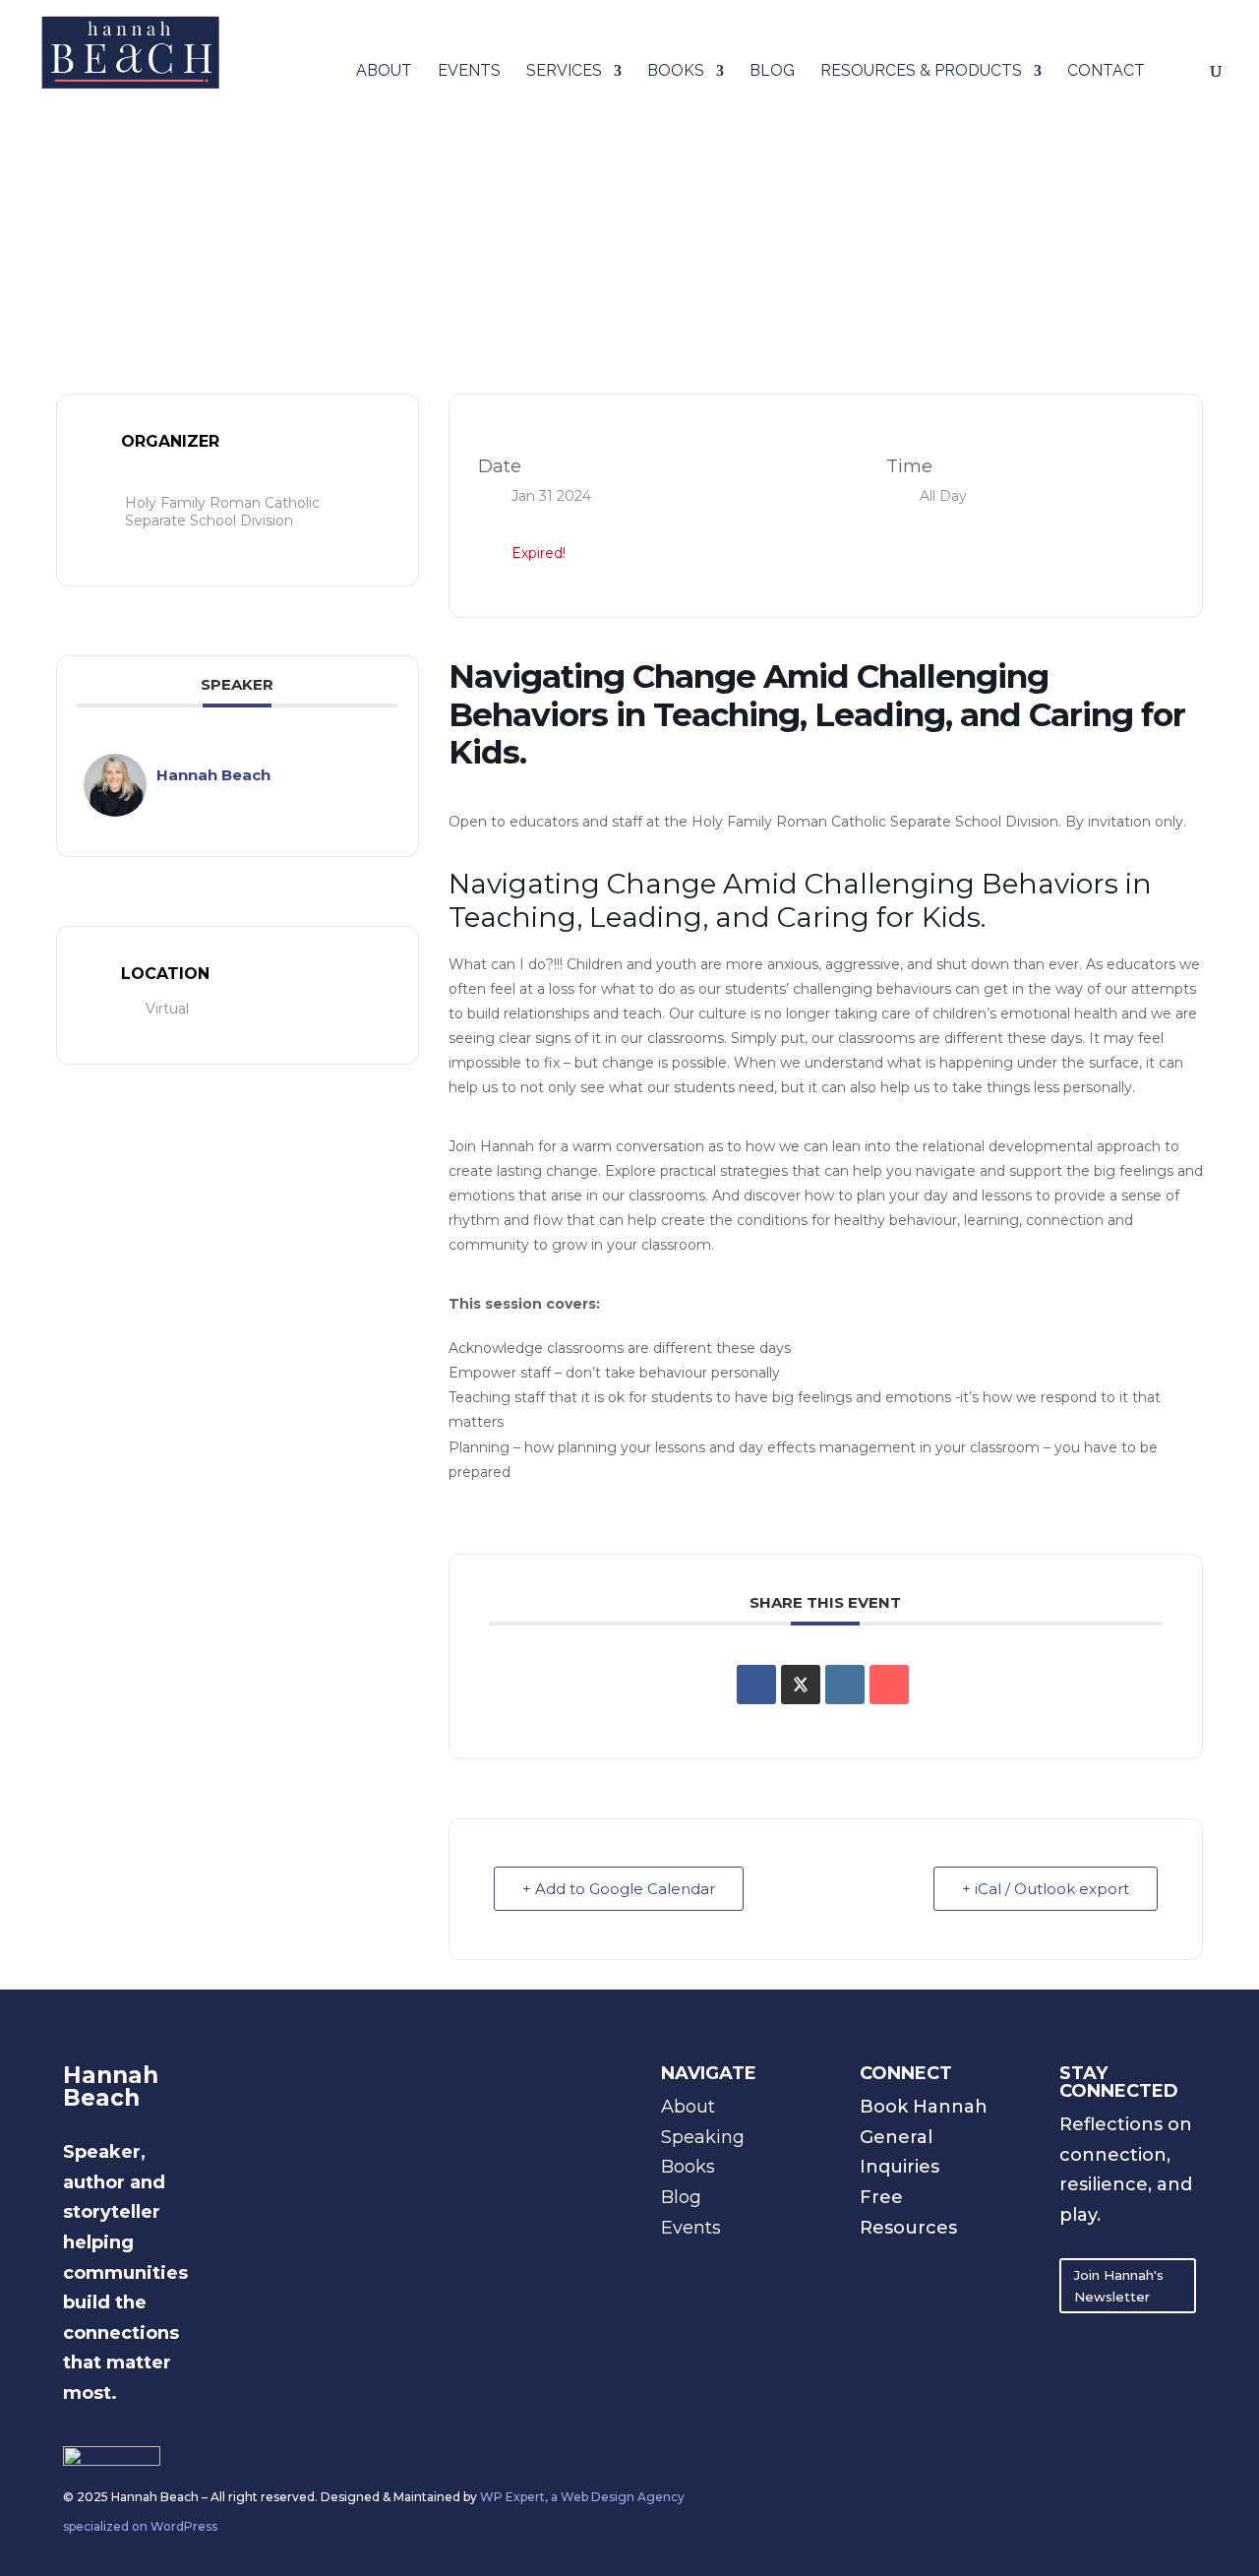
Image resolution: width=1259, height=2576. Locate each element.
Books (676, 72)
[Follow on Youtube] (954, 2264)
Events (469, 72)
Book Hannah (924, 2107)
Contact (1106, 72)
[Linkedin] (845, 1685)
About (384, 72)
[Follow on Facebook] (875, 2303)
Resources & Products (921, 72)
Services (564, 72)
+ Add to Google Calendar (619, 1889)
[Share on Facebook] (756, 1685)
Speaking (703, 2137)
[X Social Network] (801, 1685)
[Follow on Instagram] (875, 2264)
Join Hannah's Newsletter (1119, 2286)
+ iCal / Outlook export (1046, 1889)
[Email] (889, 1685)
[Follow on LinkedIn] (915, 2264)
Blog (772, 72)
